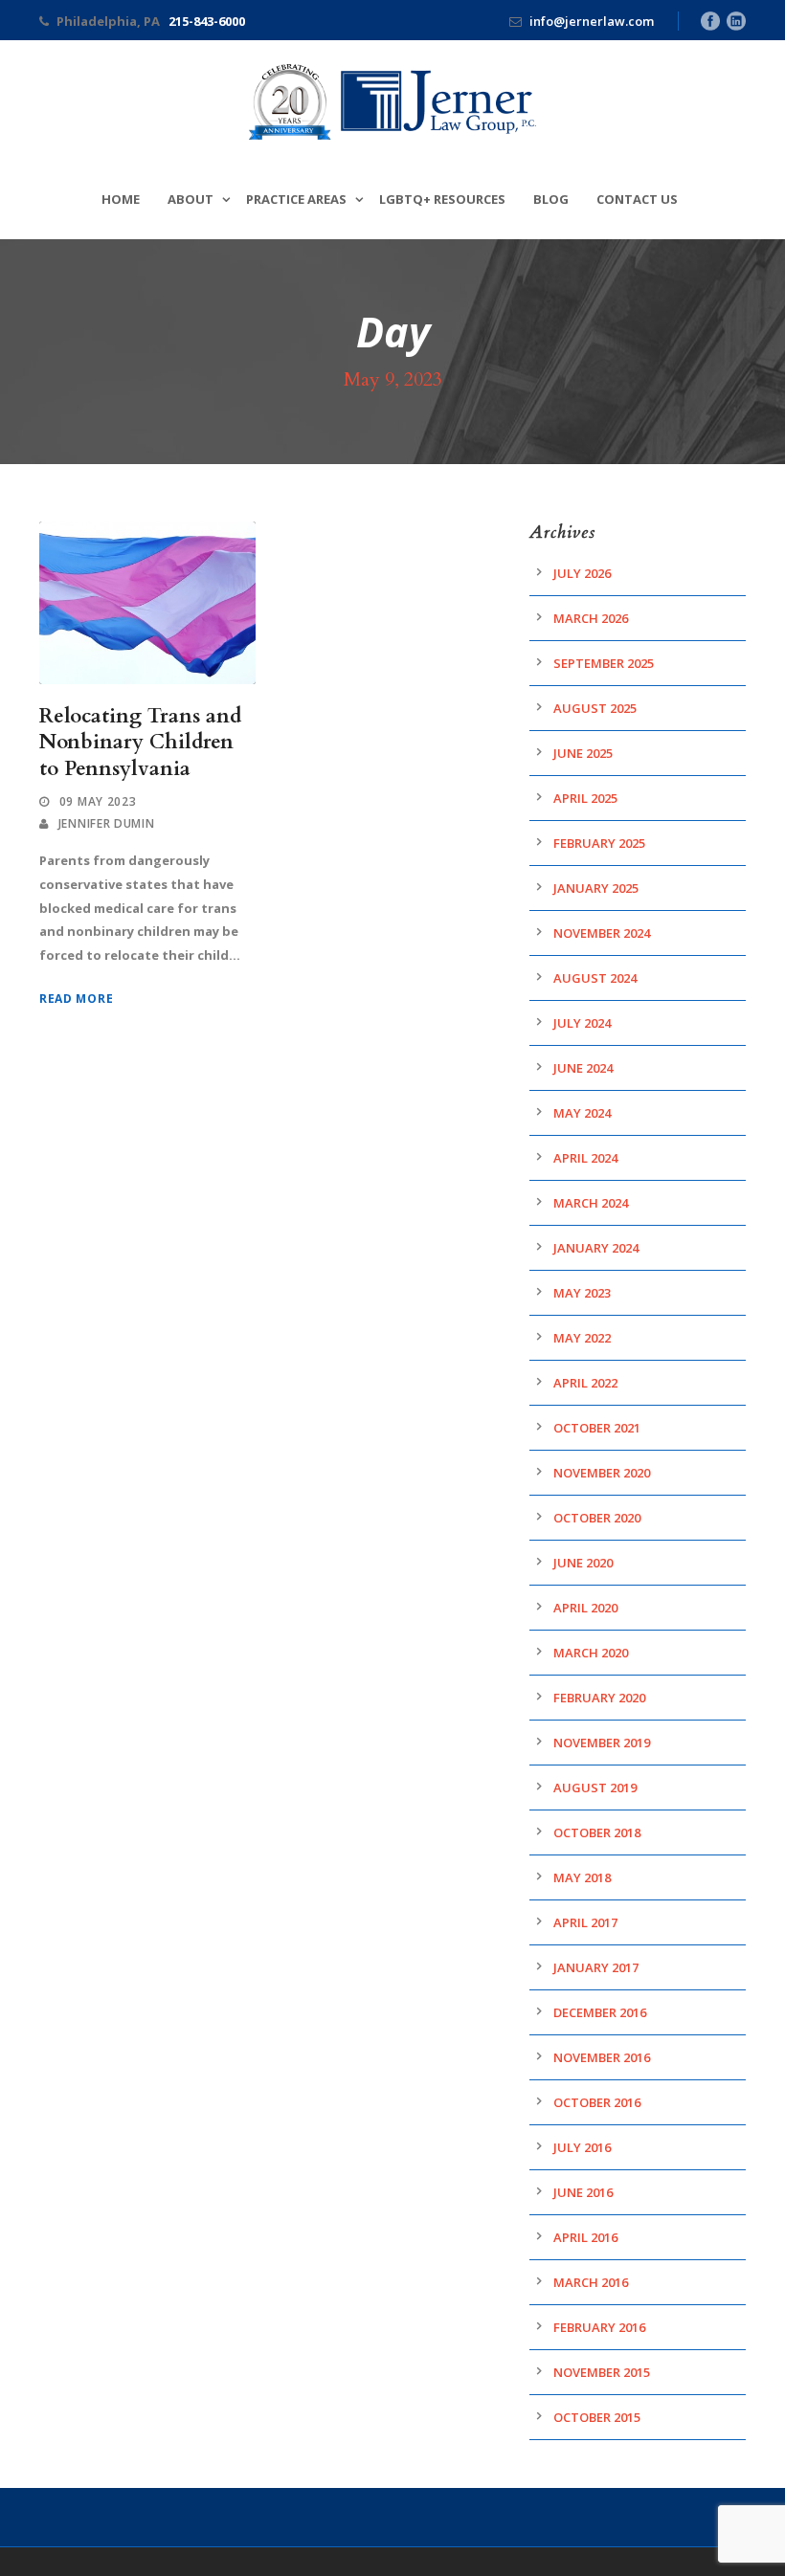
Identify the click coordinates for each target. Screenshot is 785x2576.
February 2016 (599, 2327)
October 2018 (597, 1832)
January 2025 (596, 888)
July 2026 (582, 573)
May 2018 (582, 1877)
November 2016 (602, 2057)
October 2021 (597, 1428)
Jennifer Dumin (107, 823)
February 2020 (599, 1698)
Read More (76, 999)
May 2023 (582, 1293)
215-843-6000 (207, 21)
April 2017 (585, 1922)
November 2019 (602, 1743)
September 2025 (604, 663)
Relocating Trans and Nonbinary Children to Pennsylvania (140, 743)
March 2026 (591, 618)
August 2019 (595, 1788)
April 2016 (585, 2237)
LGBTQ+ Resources (442, 199)
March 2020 (591, 1653)
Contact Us (637, 199)
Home (121, 199)
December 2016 (600, 2012)
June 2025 (583, 753)
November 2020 (602, 1473)
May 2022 (582, 1338)
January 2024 (596, 1248)
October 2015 (597, 2417)
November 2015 (602, 2372)
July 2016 (582, 2147)
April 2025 (585, 798)
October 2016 (597, 2102)
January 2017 (596, 1967)
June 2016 (583, 2192)
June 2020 (583, 1563)
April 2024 (585, 1158)
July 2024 (582, 1023)
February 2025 (599, 843)
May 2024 (582, 1113)
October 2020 (597, 1518)
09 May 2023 (98, 801)
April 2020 (585, 1608)
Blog (551, 199)
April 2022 (585, 1383)
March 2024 (591, 1203)
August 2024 (595, 978)
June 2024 (583, 1068)
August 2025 (595, 708)
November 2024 (602, 933)
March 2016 (591, 2282)
